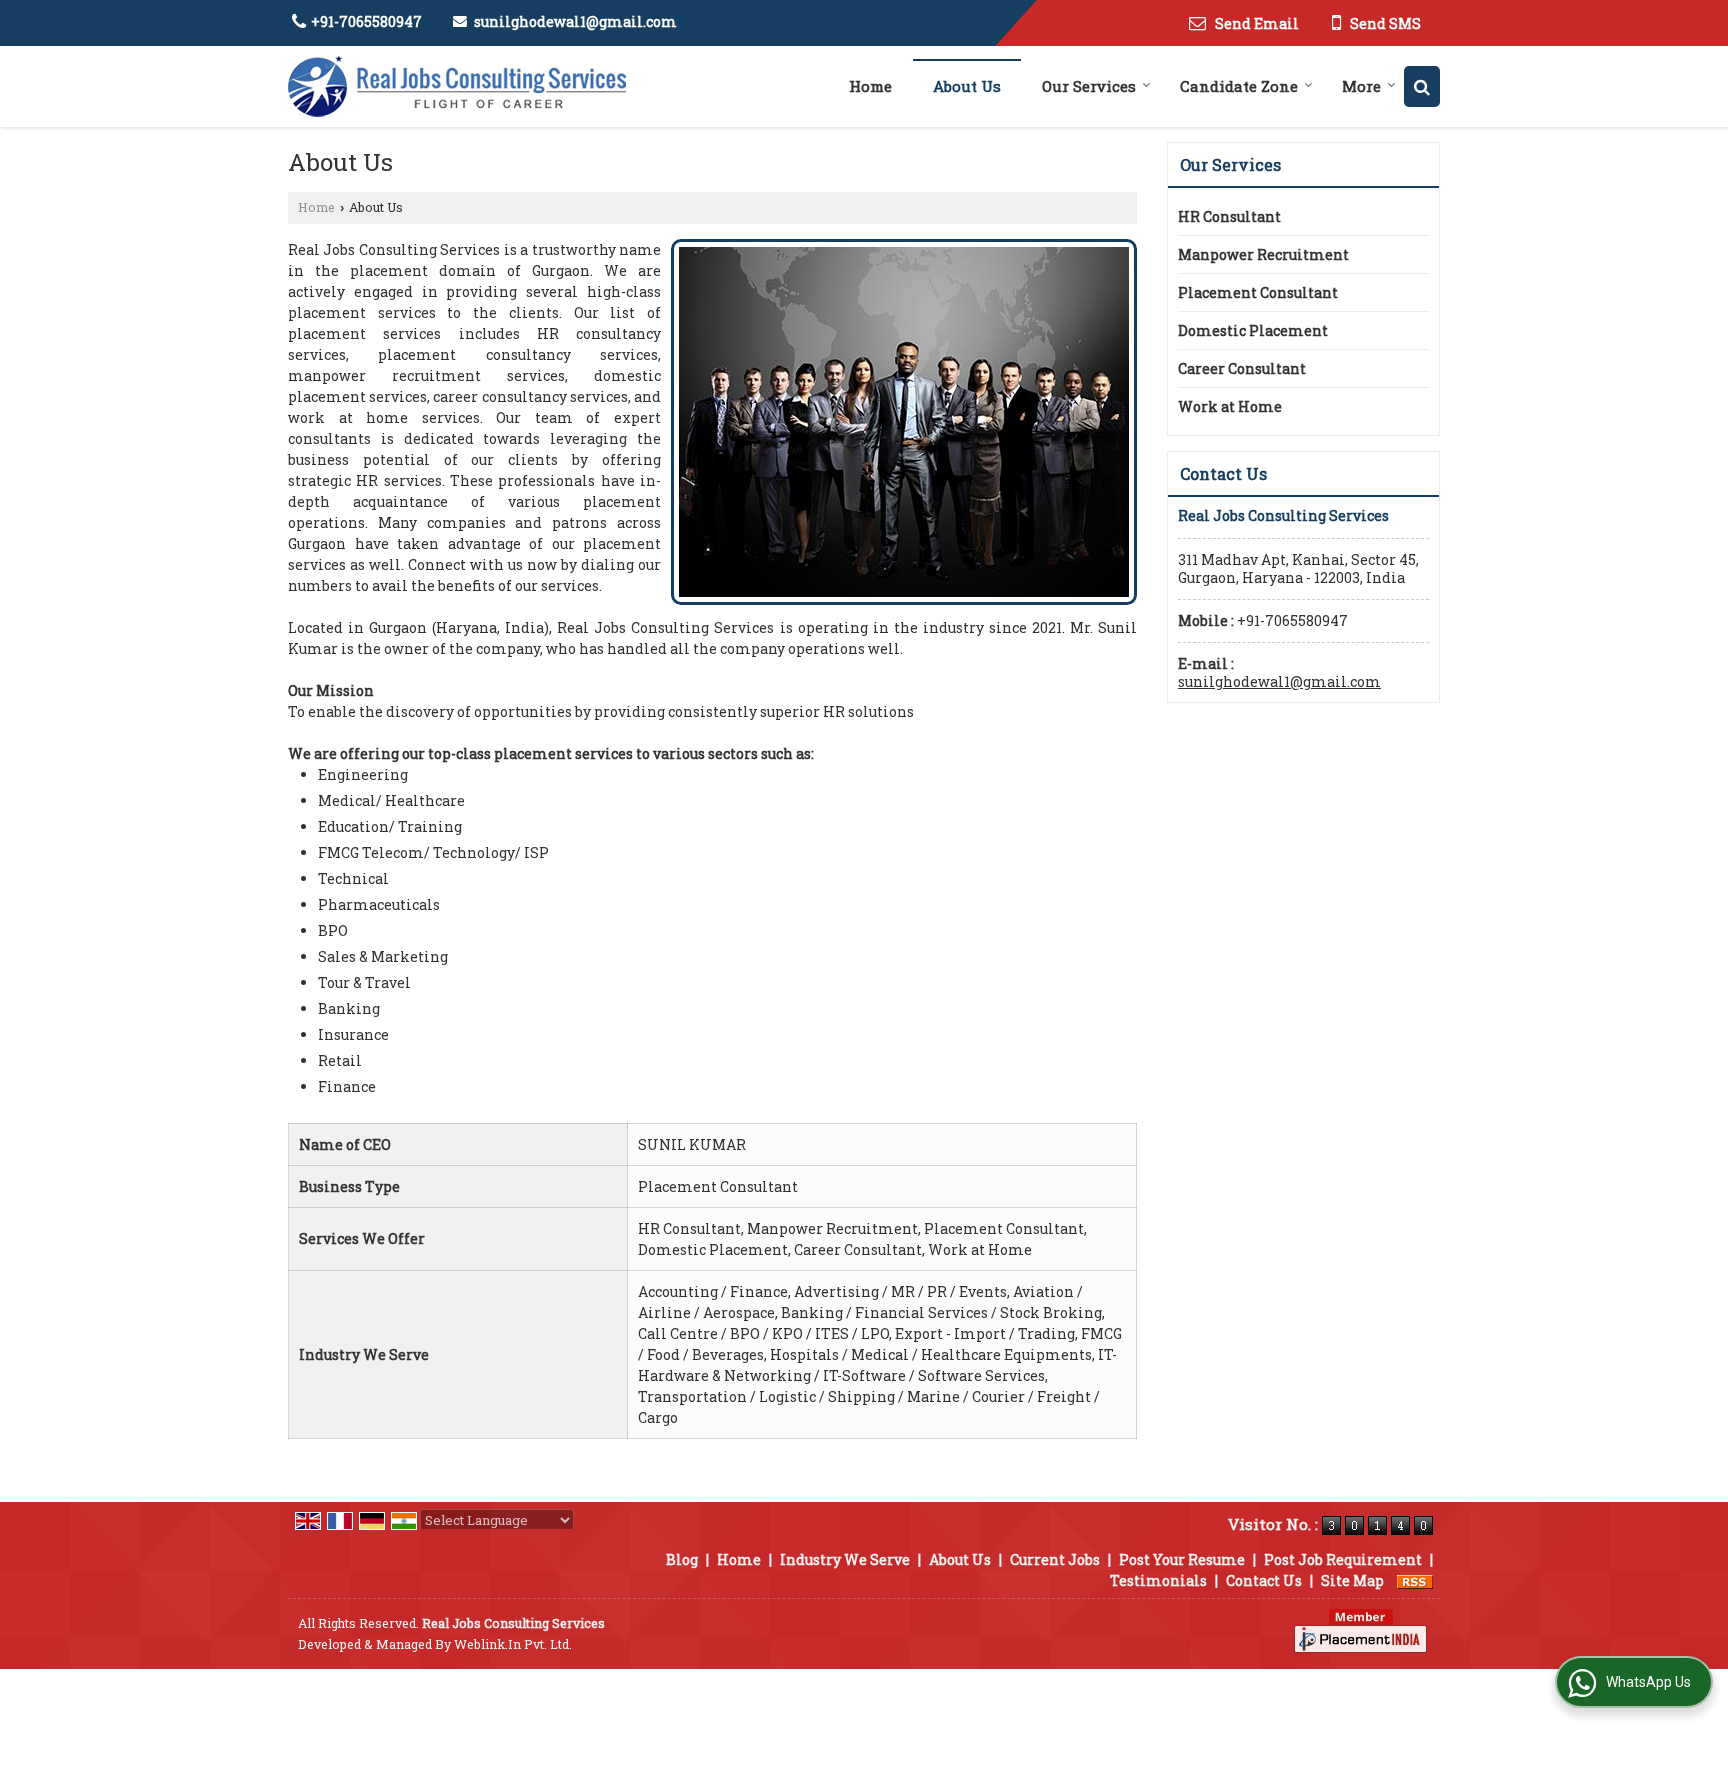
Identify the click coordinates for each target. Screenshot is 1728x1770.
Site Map (1352, 1580)
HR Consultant (1229, 216)
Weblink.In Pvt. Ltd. (513, 1644)
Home (870, 86)
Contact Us (1264, 1580)
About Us (967, 86)
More (1361, 86)
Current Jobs (1055, 1559)
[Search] (1422, 86)
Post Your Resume (1182, 1559)
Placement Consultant (1258, 292)
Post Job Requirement (1343, 1559)
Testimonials (1158, 1580)
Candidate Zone (1239, 86)
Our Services (1089, 86)
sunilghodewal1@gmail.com (575, 21)
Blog (682, 1559)
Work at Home (1230, 406)
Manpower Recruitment (1263, 254)
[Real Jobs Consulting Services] (457, 86)
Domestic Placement (1253, 330)
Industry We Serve (845, 1559)
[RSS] (1415, 1580)
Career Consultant (1242, 368)
